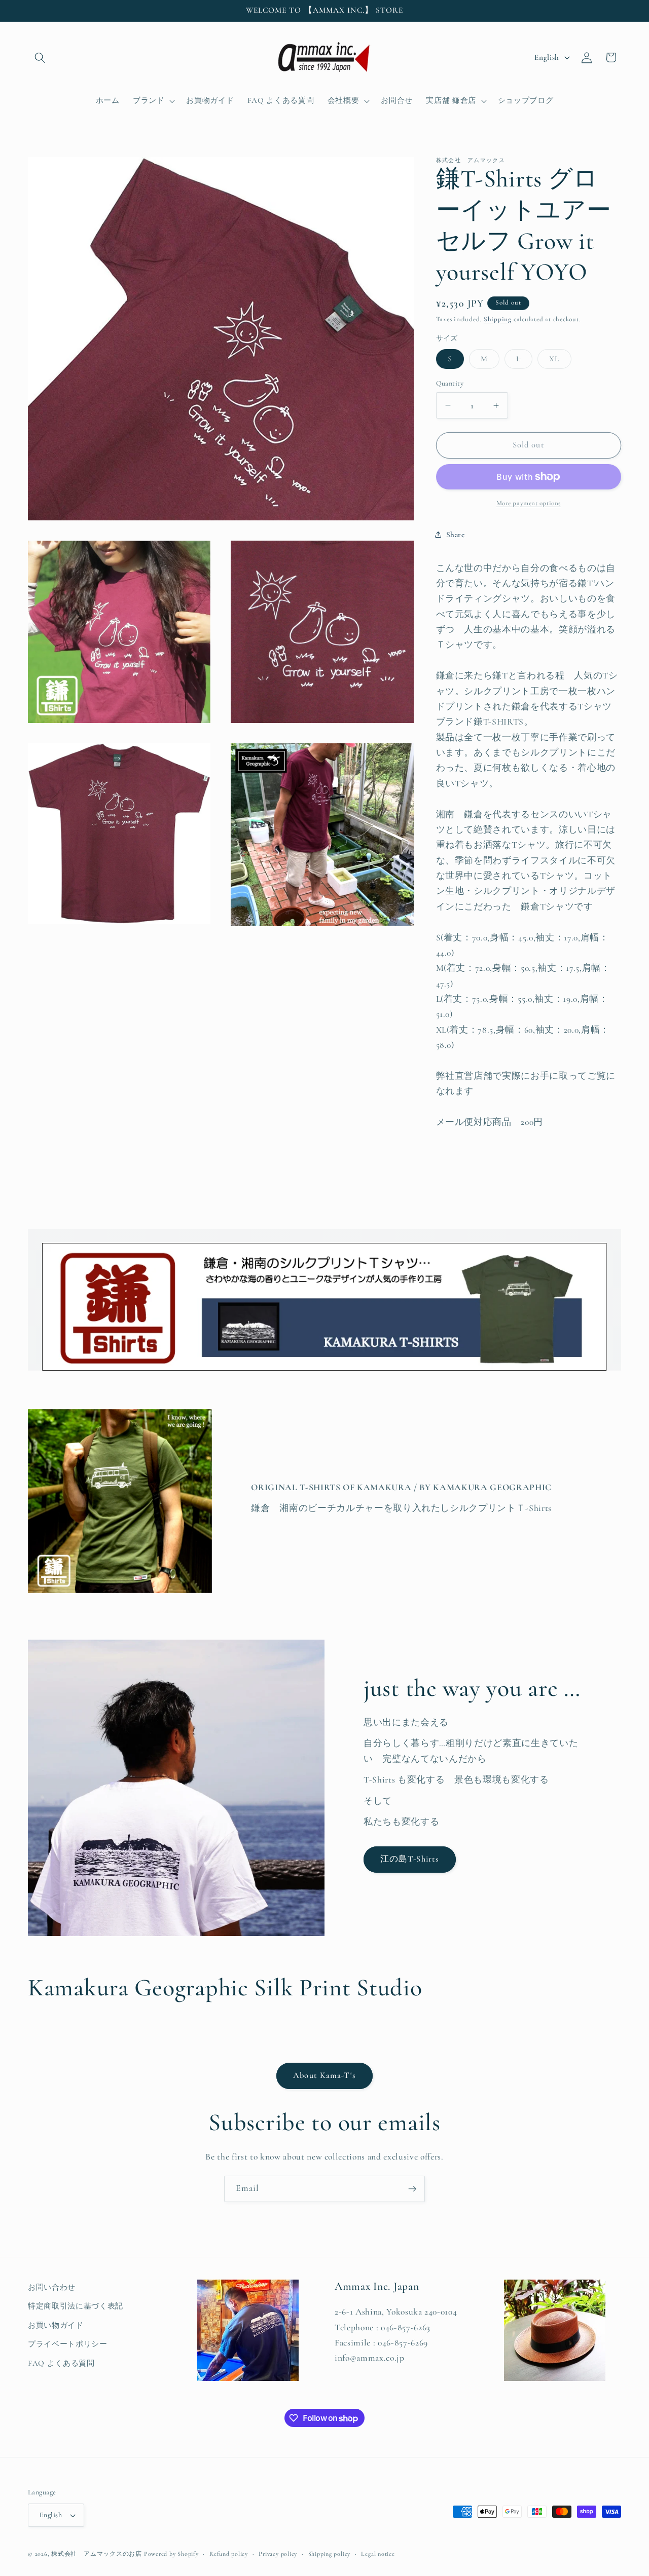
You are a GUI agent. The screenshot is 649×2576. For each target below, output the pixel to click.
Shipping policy (330, 2554)
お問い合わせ (52, 2287)
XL (560, 361)
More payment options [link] (529, 503)
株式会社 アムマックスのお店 (97, 2554)
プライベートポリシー (68, 2344)
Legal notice (378, 2554)
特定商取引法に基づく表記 (76, 2306)
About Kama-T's (324, 2075)
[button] (40, 57)
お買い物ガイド (56, 2325)
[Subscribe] (412, 2189)
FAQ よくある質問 (61, 2363)
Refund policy (229, 2554)
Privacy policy (278, 2554)
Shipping (498, 319)
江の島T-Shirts (410, 1859)
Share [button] (456, 534)
